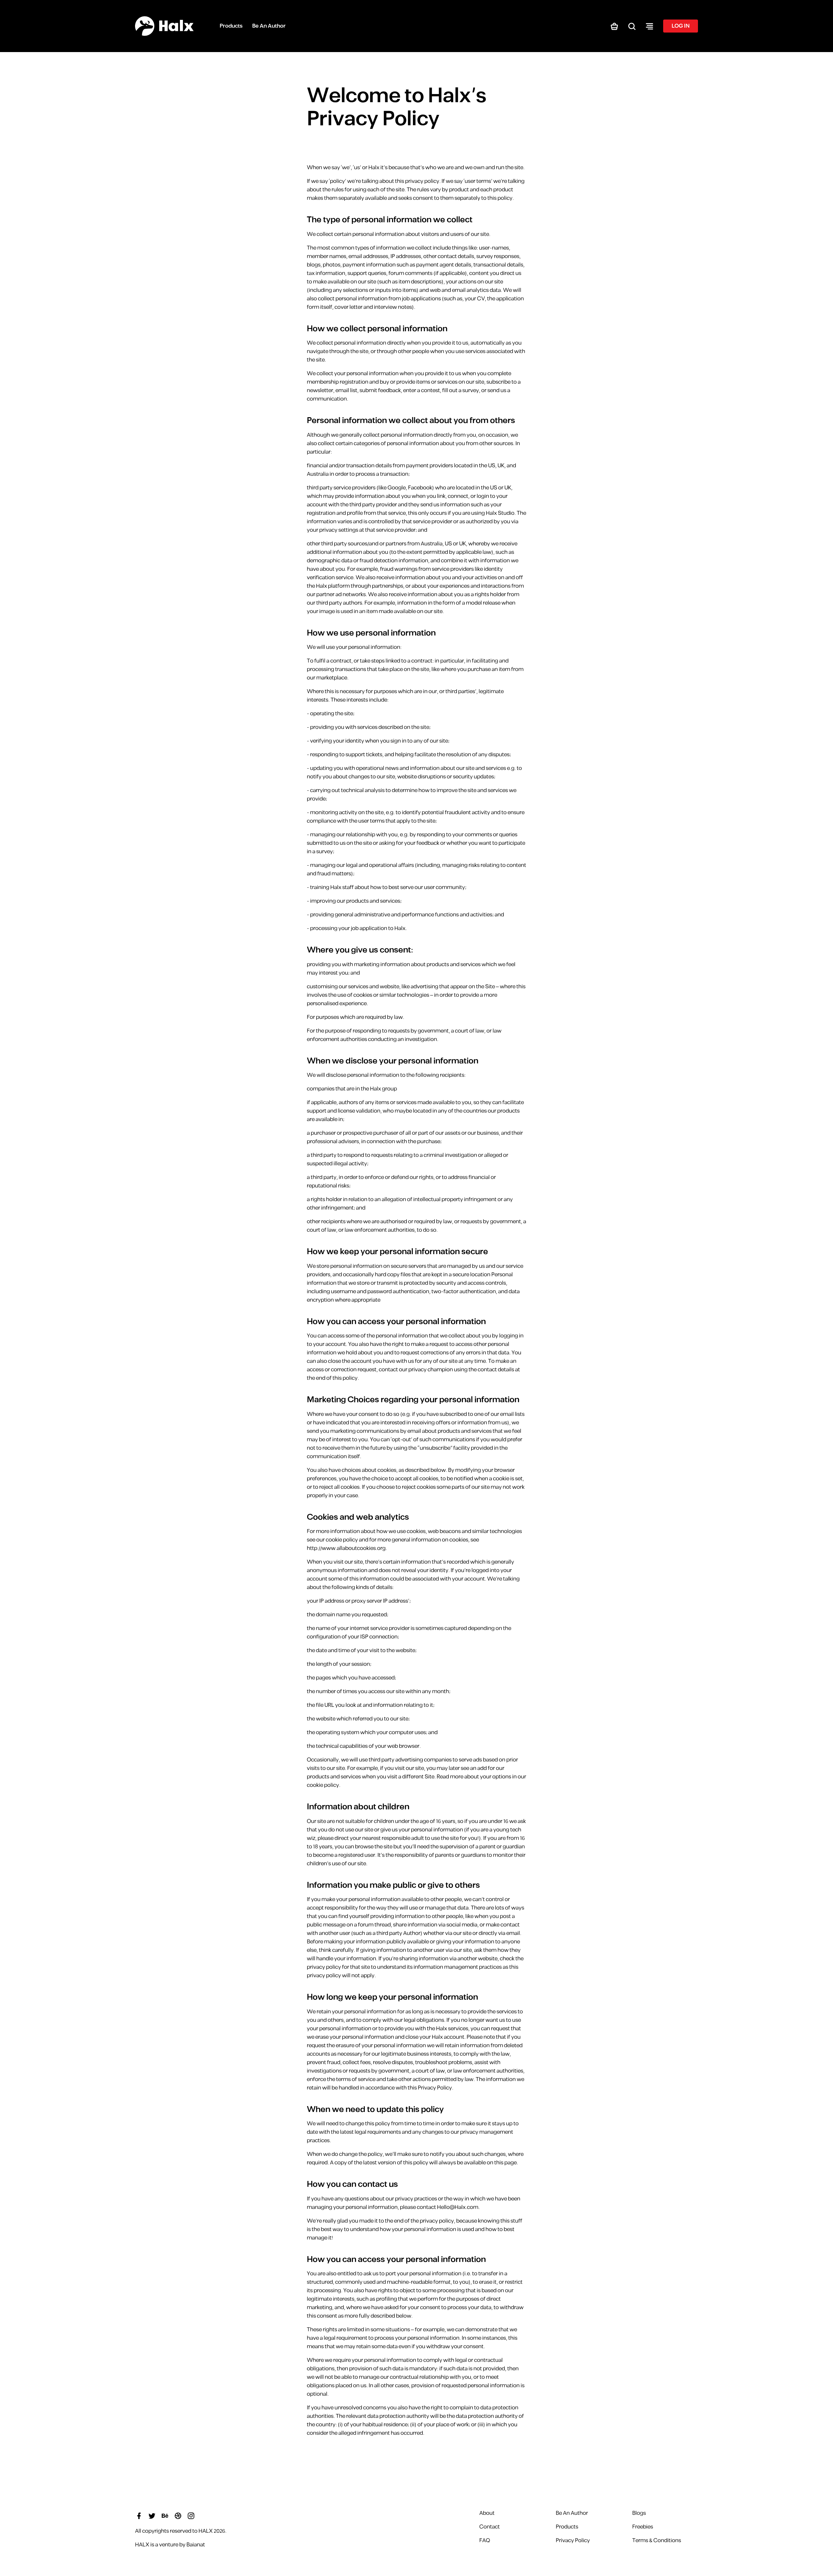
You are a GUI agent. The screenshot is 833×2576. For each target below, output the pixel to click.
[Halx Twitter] (152, 2515)
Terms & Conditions (657, 2541)
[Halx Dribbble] (178, 2515)
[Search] (632, 26)
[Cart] (614, 26)
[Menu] (649, 26)
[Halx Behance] (165, 2515)
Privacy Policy (573, 2541)
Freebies (643, 2527)
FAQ (485, 2541)
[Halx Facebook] (139, 2515)
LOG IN (681, 26)
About (487, 2513)
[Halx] (164, 26)
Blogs (639, 2513)
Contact (490, 2527)
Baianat (196, 2545)
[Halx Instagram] (191, 2515)
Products (567, 2527)
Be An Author (572, 2513)
